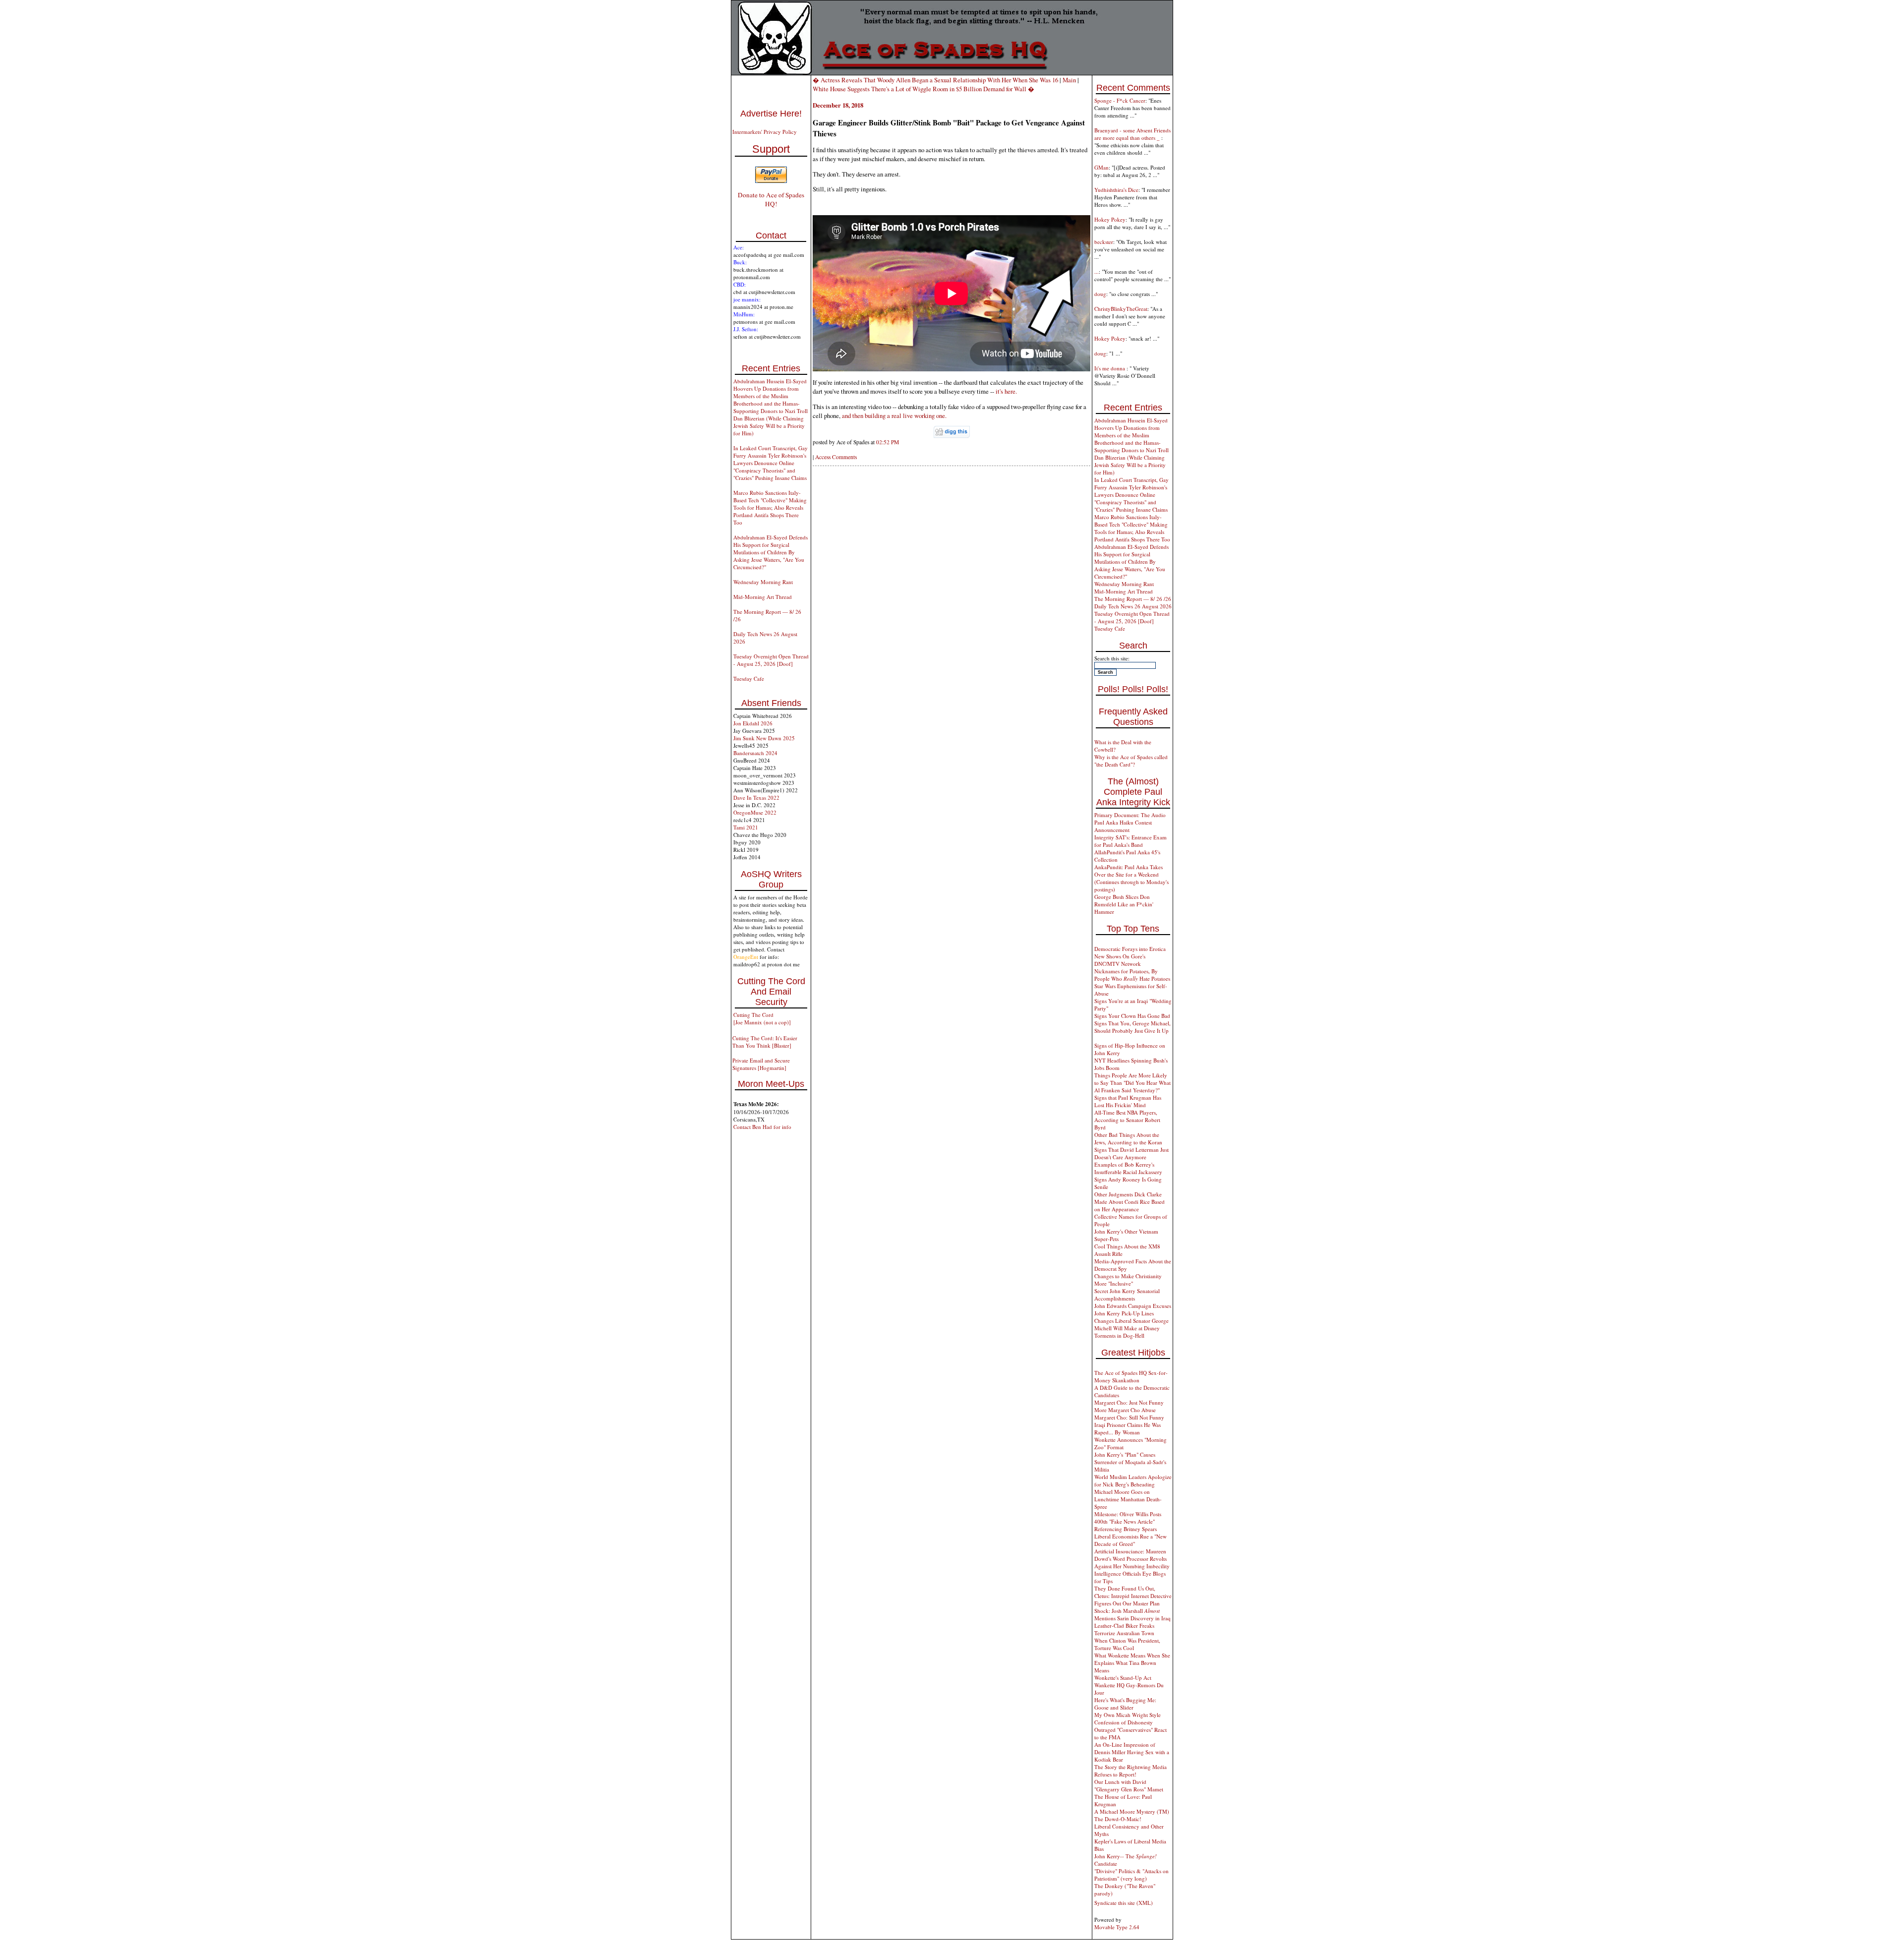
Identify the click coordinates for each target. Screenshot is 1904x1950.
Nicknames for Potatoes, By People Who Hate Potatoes (1132, 975)
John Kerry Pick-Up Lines (1124, 1313)
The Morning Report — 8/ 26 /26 (1133, 599)
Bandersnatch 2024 (755, 753)
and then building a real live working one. (894, 415)
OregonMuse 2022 (755, 812)
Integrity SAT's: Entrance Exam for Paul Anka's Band (1130, 841)
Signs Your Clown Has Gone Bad (1132, 1016)
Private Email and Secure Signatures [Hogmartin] (761, 1064)
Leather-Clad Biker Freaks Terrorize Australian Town (1124, 1629)
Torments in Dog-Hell (1119, 1335)
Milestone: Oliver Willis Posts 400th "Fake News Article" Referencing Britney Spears (1128, 1521)
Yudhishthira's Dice (1116, 190)
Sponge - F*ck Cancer (1120, 100)
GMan (1101, 167)
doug (1100, 294)
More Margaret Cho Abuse (1125, 1410)
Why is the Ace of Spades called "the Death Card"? (1131, 761)
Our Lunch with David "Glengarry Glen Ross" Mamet (1129, 1785)
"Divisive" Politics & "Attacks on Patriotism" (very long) (1131, 1875)
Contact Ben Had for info (762, 1127)
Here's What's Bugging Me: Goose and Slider (1125, 1704)
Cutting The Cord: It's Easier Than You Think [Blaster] (765, 1042)
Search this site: (1112, 658)
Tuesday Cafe (749, 679)
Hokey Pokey (1110, 219)
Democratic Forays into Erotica (1130, 949)
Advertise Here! (771, 114)
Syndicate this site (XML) (1124, 1903)
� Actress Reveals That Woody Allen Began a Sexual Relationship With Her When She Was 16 (935, 80)
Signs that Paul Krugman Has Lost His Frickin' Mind (1128, 1101)
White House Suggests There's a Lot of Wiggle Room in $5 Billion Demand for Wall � (923, 89)
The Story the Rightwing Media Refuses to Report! (1130, 1771)
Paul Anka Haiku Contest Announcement (1123, 826)
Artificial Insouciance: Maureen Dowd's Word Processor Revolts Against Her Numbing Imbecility (1132, 1559)
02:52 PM (888, 442)
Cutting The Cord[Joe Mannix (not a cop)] (762, 1018)
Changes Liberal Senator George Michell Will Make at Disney (1131, 1324)
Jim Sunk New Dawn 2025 (764, 738)
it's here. (1006, 391)
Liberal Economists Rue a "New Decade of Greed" (1130, 1540)
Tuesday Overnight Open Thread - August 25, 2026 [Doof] (771, 660)
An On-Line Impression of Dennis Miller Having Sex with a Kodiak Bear (1132, 1752)
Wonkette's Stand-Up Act (1123, 1678)
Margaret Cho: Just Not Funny (1129, 1402)
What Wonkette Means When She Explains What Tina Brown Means (1132, 1663)
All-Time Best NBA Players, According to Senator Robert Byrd (1127, 1120)
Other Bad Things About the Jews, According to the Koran (1128, 1138)
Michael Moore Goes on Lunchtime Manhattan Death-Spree (1128, 1499)
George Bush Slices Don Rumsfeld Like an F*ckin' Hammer (1124, 904)
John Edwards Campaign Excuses (1133, 1306)
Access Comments (836, 457)
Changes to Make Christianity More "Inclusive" (1128, 1280)
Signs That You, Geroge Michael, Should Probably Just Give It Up (1132, 1027)
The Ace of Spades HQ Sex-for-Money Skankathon (1131, 1376)
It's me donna (1110, 368)
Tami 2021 (746, 827)
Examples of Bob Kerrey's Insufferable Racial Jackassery (1128, 1168)
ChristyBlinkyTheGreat (1121, 309)
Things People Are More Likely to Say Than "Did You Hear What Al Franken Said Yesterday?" (1132, 1083)
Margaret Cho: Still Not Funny (1129, 1417)
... (1097, 271)
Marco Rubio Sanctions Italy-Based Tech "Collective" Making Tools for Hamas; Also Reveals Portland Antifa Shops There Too (770, 507)
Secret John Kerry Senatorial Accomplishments (1127, 1295)
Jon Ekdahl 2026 (753, 723)
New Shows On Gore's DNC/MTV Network (1120, 960)
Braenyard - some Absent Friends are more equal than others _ (1132, 134)
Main (1069, 80)
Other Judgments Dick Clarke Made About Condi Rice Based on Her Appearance (1130, 1202)
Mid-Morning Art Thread (763, 597)
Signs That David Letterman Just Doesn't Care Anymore (1131, 1153)
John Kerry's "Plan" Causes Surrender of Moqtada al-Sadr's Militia (1130, 1462)
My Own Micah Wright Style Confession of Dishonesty (1128, 1718)
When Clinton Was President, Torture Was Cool (1127, 1644)
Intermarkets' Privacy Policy (765, 132)
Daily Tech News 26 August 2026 (1133, 606)
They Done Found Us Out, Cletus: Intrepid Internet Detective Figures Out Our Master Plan (1133, 1596)
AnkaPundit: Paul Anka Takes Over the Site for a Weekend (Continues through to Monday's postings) (1131, 878)
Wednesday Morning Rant (763, 582)
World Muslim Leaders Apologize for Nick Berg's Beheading (1133, 1480)
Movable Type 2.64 (1117, 1927)
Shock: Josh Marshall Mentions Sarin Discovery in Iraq (1132, 1614)
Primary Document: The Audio (1130, 815)
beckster (1104, 242)
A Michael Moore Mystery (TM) (1132, 1811)
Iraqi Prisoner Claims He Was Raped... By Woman (1128, 1428)
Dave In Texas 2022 (756, 798)
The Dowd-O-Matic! (1118, 1819)
